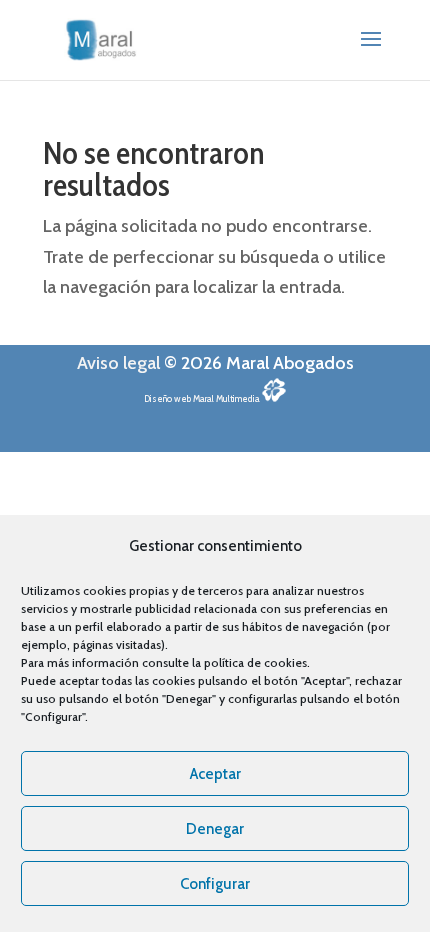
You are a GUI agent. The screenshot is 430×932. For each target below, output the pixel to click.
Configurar (215, 884)
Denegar (215, 829)
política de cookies (255, 662)
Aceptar (215, 774)
